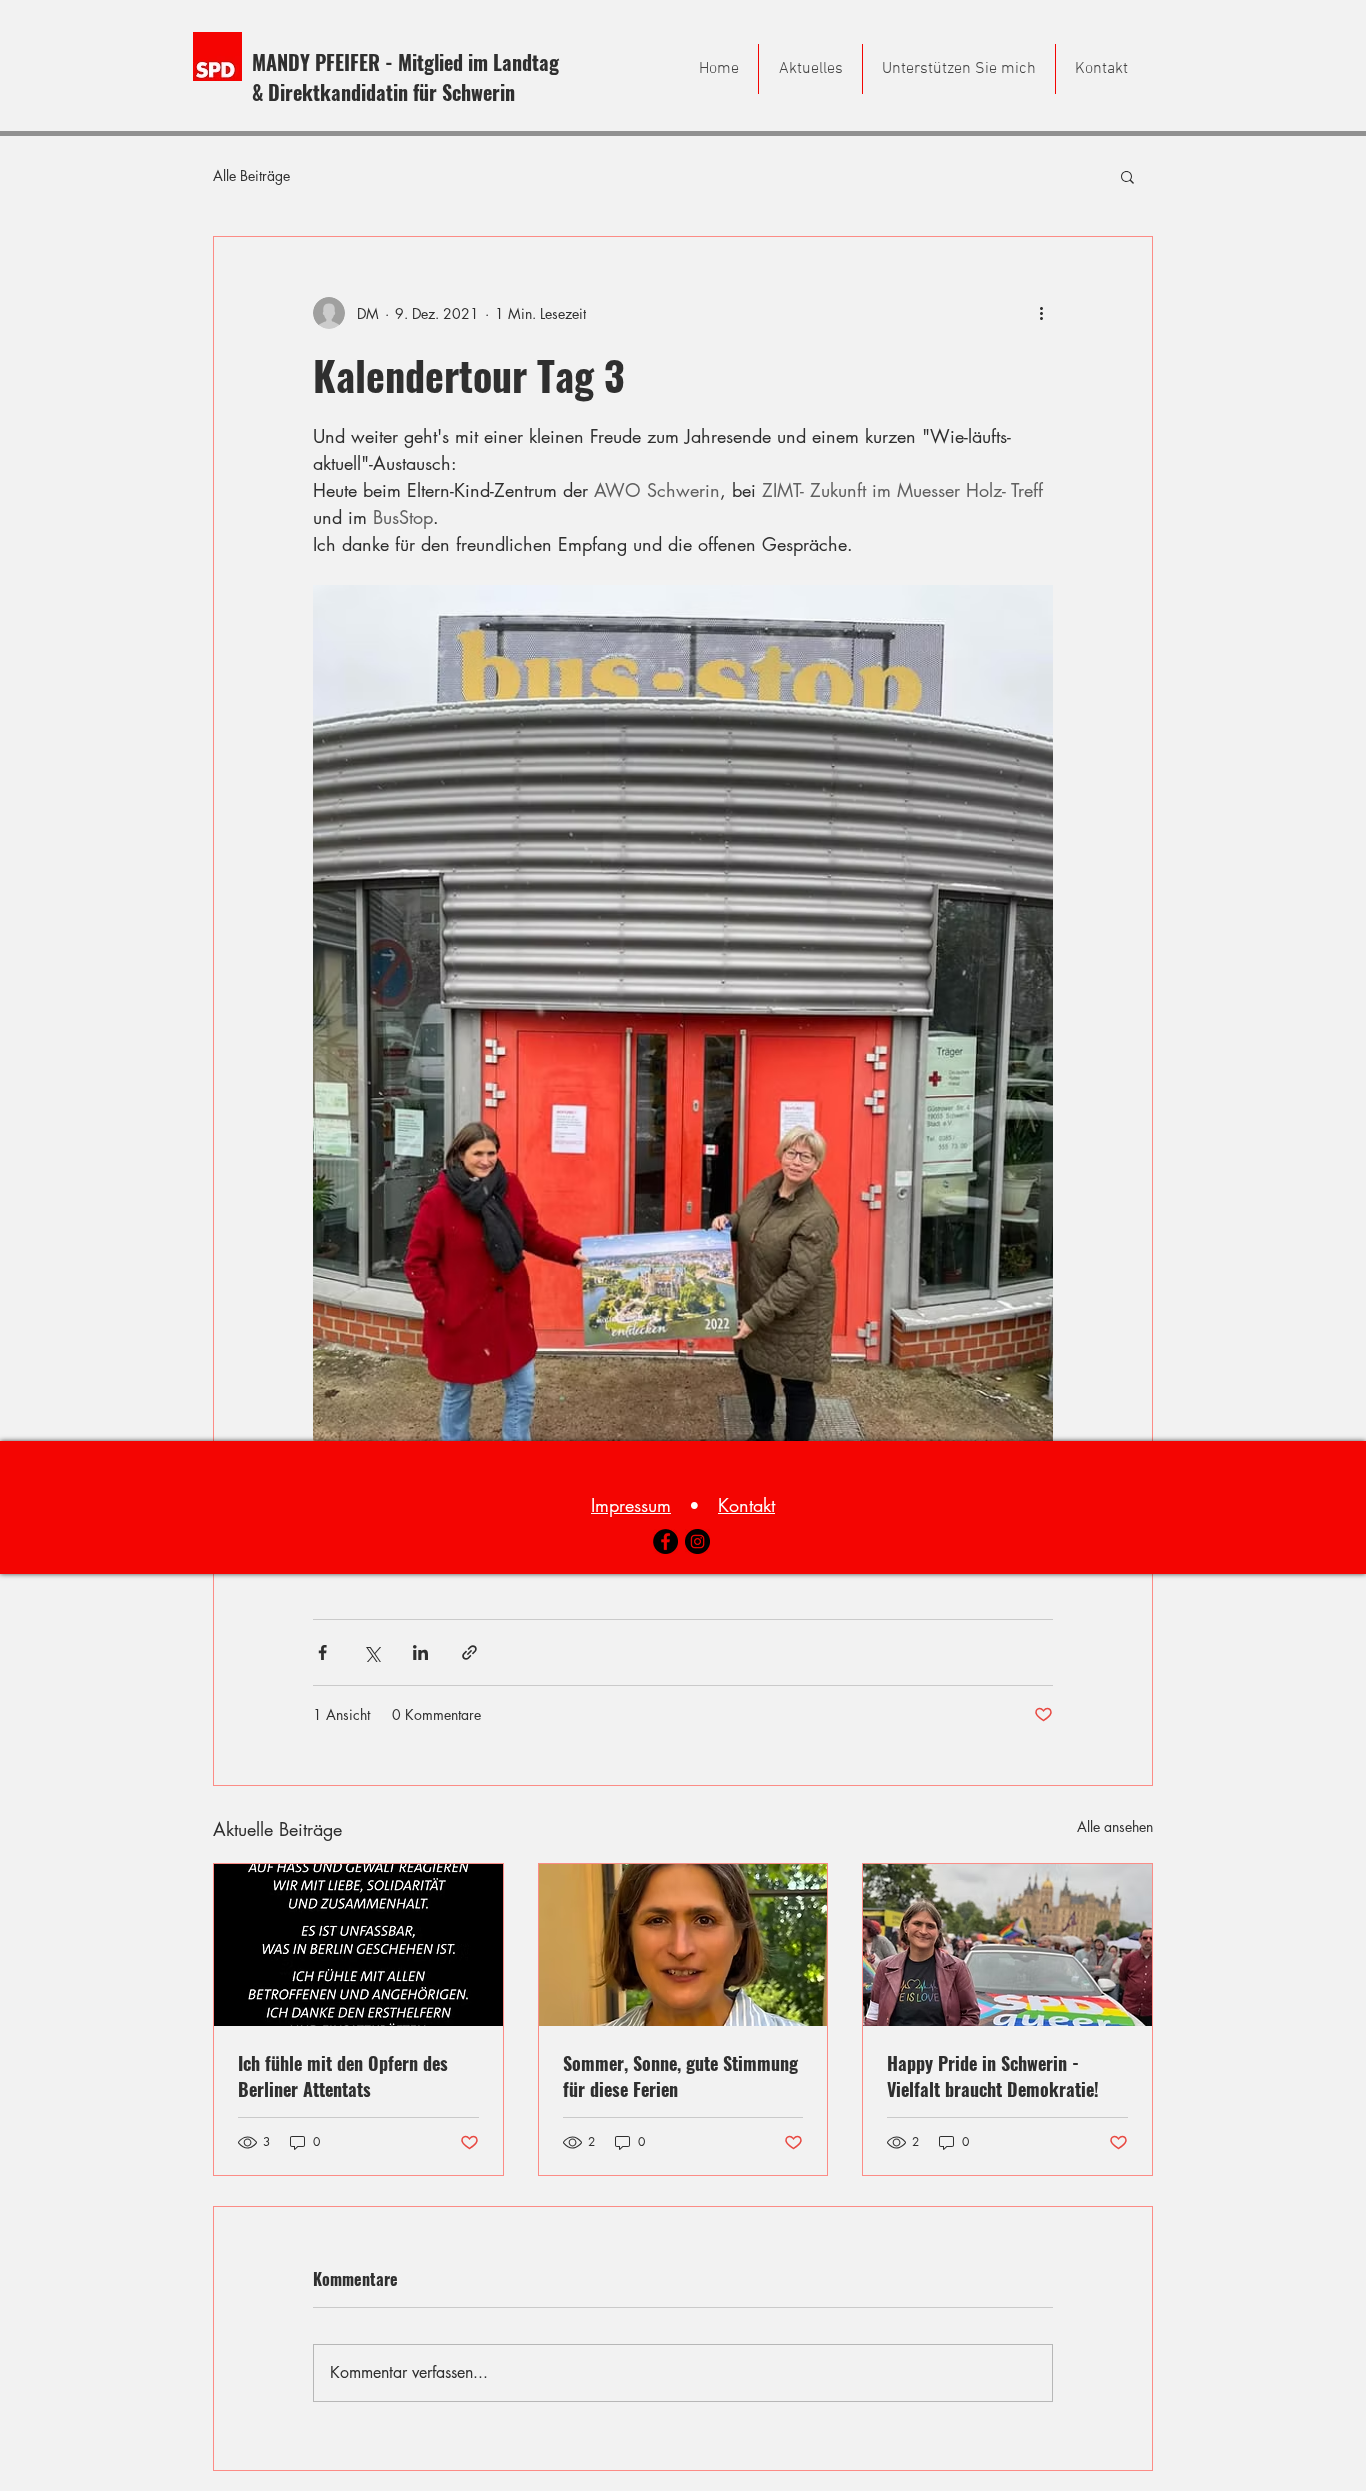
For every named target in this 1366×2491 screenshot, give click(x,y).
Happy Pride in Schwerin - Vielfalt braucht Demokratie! (993, 2076)
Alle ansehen (1115, 1826)
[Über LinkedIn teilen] (420, 1652)
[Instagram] (697, 1541)
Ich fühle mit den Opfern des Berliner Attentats (343, 2076)
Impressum (631, 1505)
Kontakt (746, 1505)
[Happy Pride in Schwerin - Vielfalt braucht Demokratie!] (1007, 1945)
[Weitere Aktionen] (1041, 313)
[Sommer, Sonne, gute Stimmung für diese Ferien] (683, 1945)
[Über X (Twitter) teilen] (371, 1652)
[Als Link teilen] (469, 1652)
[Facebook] (665, 1541)
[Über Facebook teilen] (322, 1652)
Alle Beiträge (251, 175)
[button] (1127, 176)
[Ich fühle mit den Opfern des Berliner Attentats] (358, 1945)
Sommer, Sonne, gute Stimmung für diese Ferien (680, 2076)
